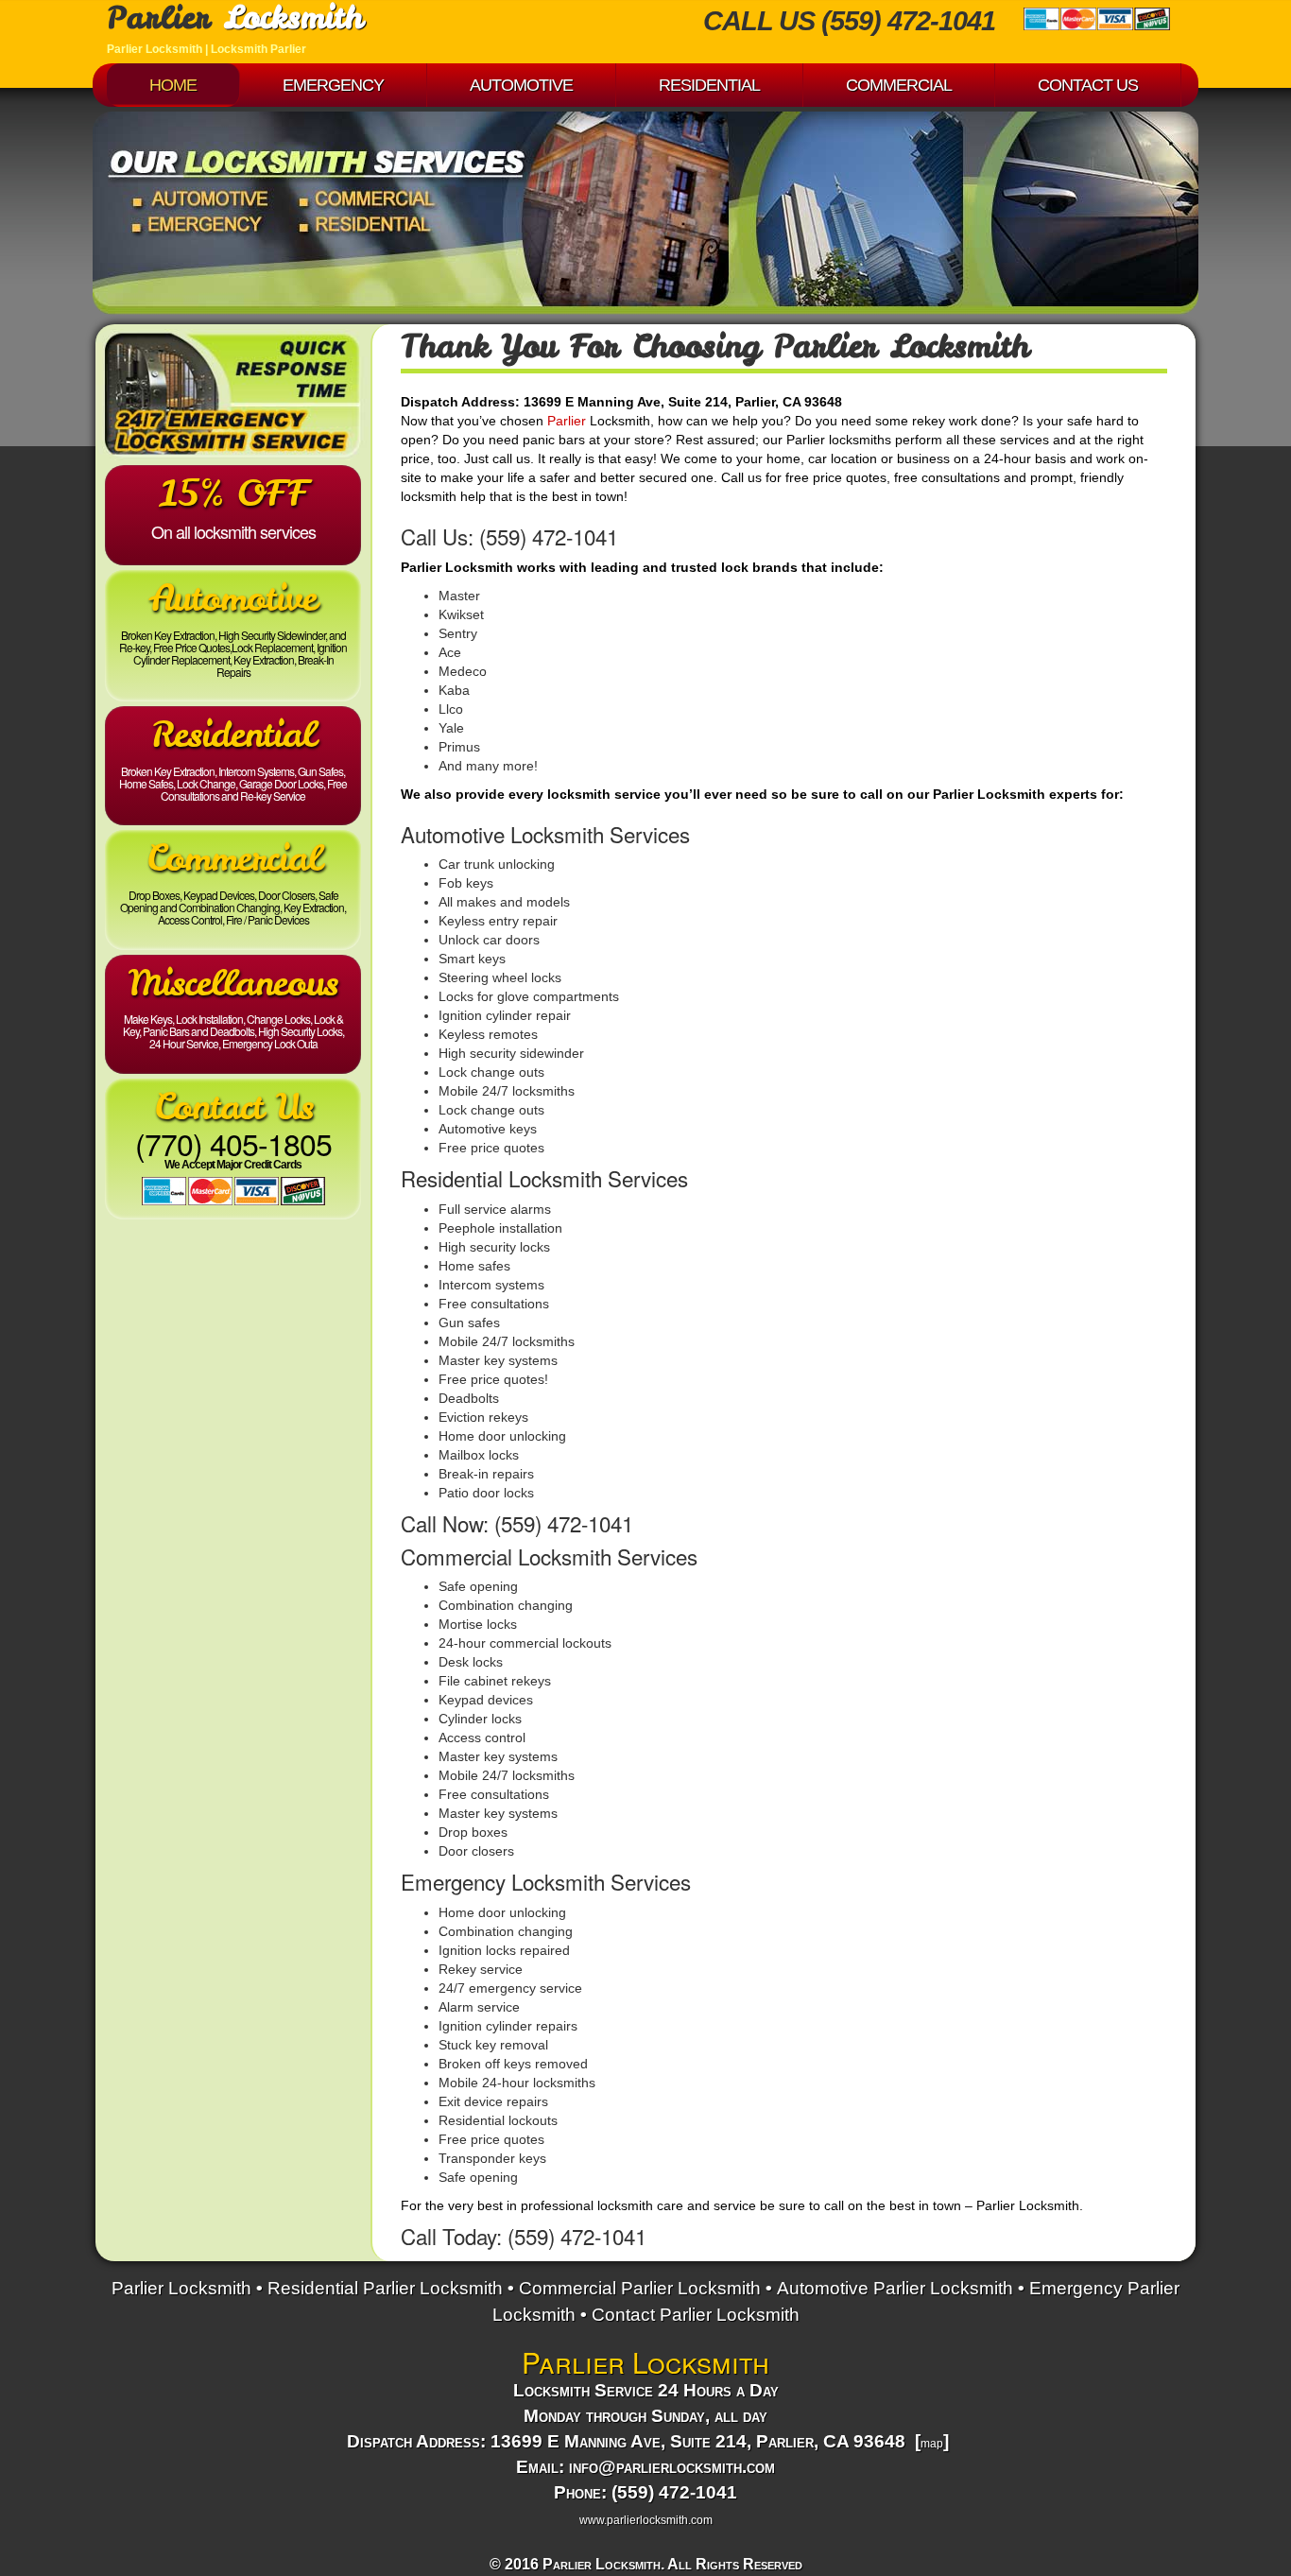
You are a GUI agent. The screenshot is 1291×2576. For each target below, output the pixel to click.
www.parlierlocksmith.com (646, 2520)
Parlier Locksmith (181, 2288)
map (932, 2444)
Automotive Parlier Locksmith (895, 2288)
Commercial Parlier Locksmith (640, 2288)
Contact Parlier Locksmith (696, 2315)
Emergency (333, 85)
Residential (709, 85)
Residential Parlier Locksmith (385, 2288)
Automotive (521, 85)
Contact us (1088, 85)
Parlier (567, 421)
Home (173, 85)
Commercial (899, 85)
